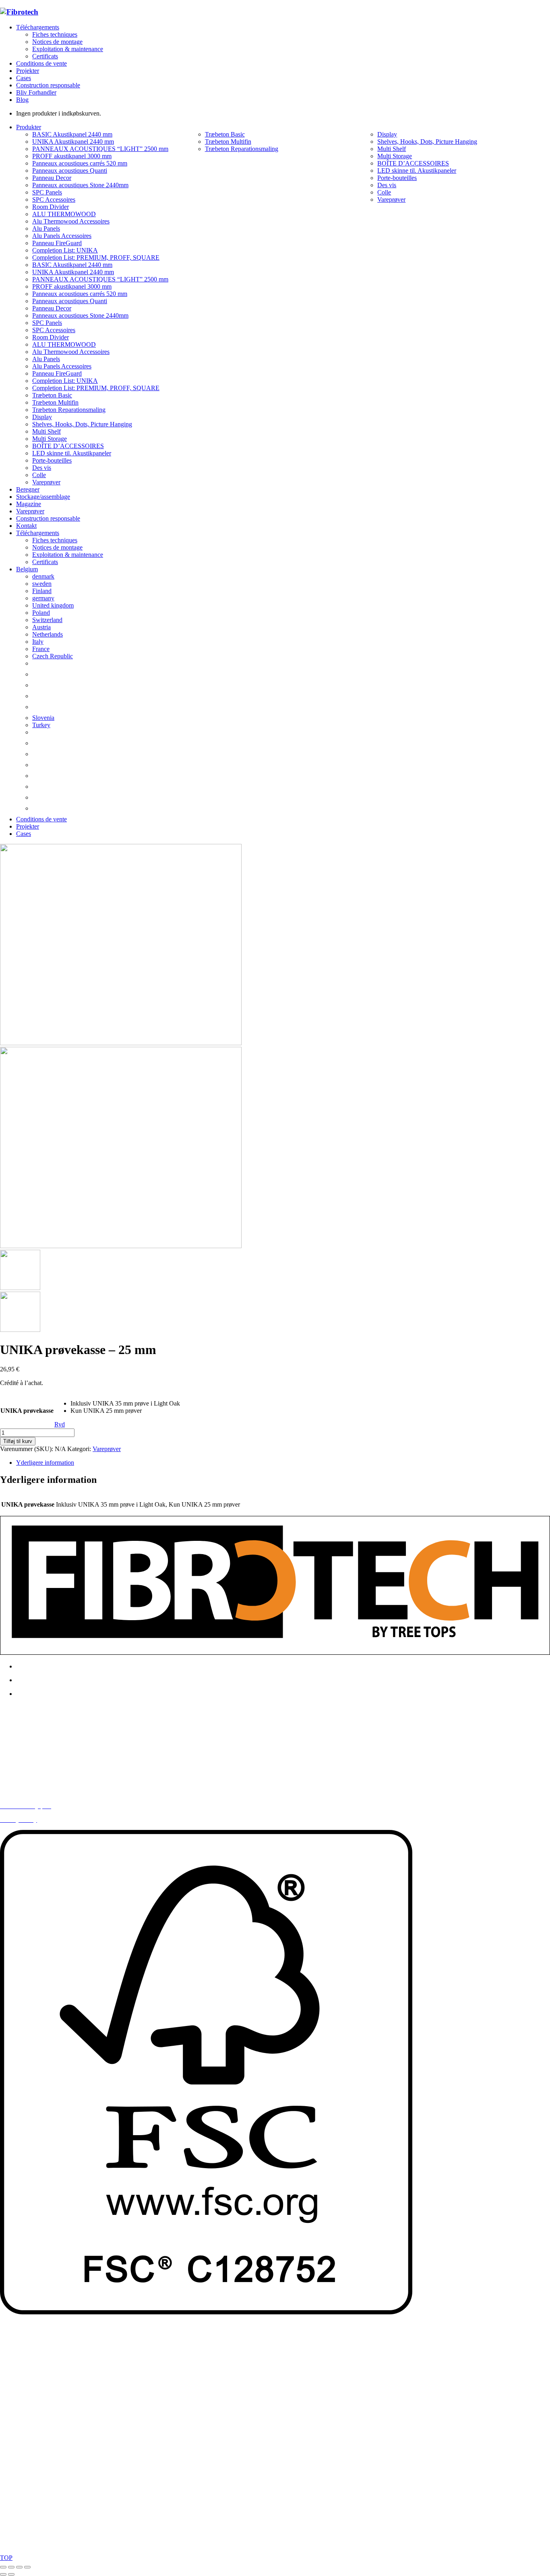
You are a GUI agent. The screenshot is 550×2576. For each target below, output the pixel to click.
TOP (6, 2558)
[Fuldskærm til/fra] (11, 2567)
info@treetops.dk (42, 1751)
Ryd (60, 1424)
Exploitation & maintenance (68, 49)
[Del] (19, 2567)
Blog (22, 100)
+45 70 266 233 (45, 1765)
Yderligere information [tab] (45, 1463)
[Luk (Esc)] (27, 2567)
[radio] (125, 1404)
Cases (24, 78)
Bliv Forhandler (36, 92)
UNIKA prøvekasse (27, 1411)
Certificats (45, 56)
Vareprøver (107, 1449)
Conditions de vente (41, 63)
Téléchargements (38, 27)
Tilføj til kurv (18, 1441)
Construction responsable (48, 85)
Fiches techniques (55, 34)
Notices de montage (57, 42)
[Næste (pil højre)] (11, 2574)
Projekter (28, 71)
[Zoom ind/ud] (3, 2567)
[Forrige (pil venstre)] (3, 2574)
